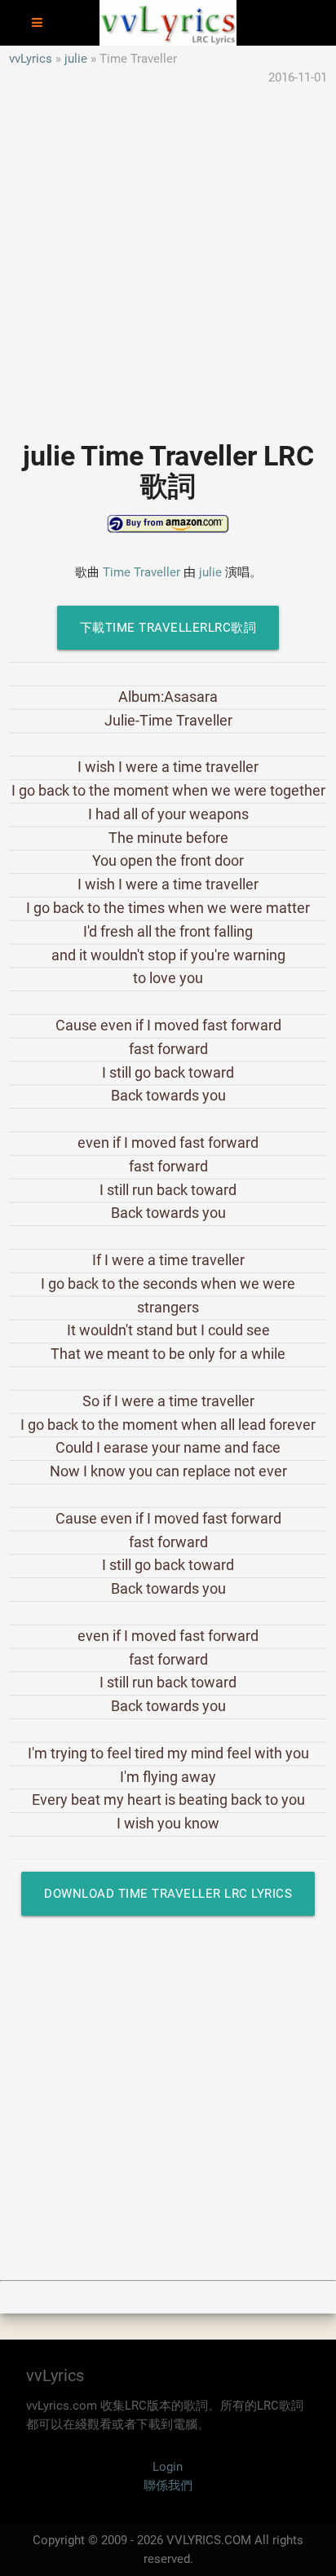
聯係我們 (168, 2486)
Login (168, 2467)
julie (76, 59)
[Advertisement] (168, 254)
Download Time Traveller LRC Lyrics (168, 1894)
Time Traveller (141, 572)
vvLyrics (31, 59)
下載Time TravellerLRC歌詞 (168, 628)
